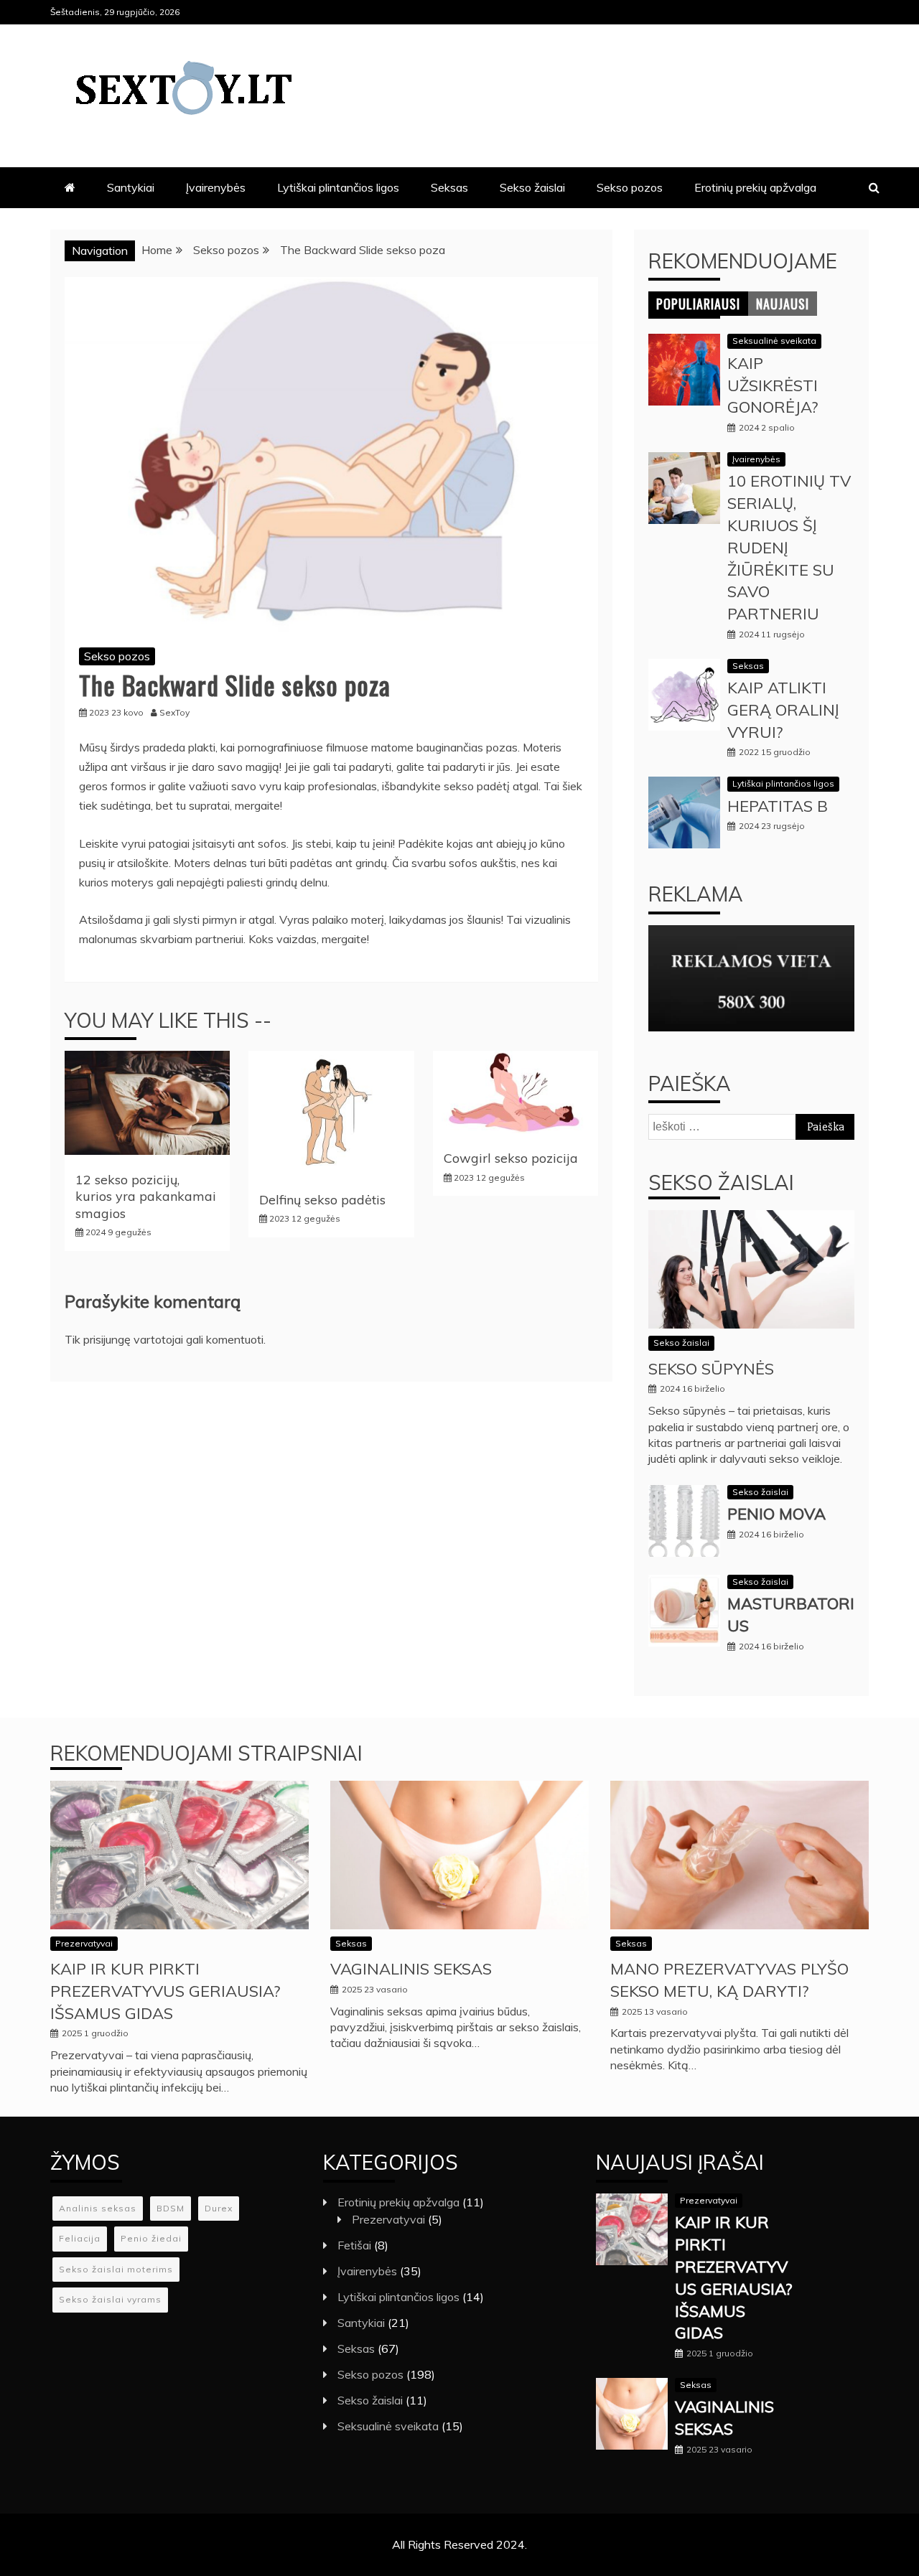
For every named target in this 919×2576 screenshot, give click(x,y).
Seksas (449, 187)
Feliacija (80, 2238)
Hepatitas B (778, 806)
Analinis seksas (98, 2208)
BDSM (171, 2208)
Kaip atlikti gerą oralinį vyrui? (783, 710)
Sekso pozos (630, 187)
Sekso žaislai (532, 187)
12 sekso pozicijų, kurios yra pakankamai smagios (146, 1196)
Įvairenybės (216, 187)
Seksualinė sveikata (774, 341)
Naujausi (783, 304)
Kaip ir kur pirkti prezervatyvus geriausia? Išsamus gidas (165, 1991)
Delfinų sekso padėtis (322, 1200)
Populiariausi (698, 304)
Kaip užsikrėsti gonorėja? (773, 385)
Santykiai (131, 187)
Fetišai (354, 2245)
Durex (219, 2208)
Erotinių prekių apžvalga (755, 187)
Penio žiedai (151, 2238)
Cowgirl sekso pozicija (511, 1158)
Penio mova (776, 1514)
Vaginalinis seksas (411, 1969)
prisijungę (107, 1339)
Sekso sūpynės (711, 1369)
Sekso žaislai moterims (116, 2269)
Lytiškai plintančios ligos (338, 187)
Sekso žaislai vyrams (110, 2299)
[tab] (698, 304)
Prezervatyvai (84, 1943)
